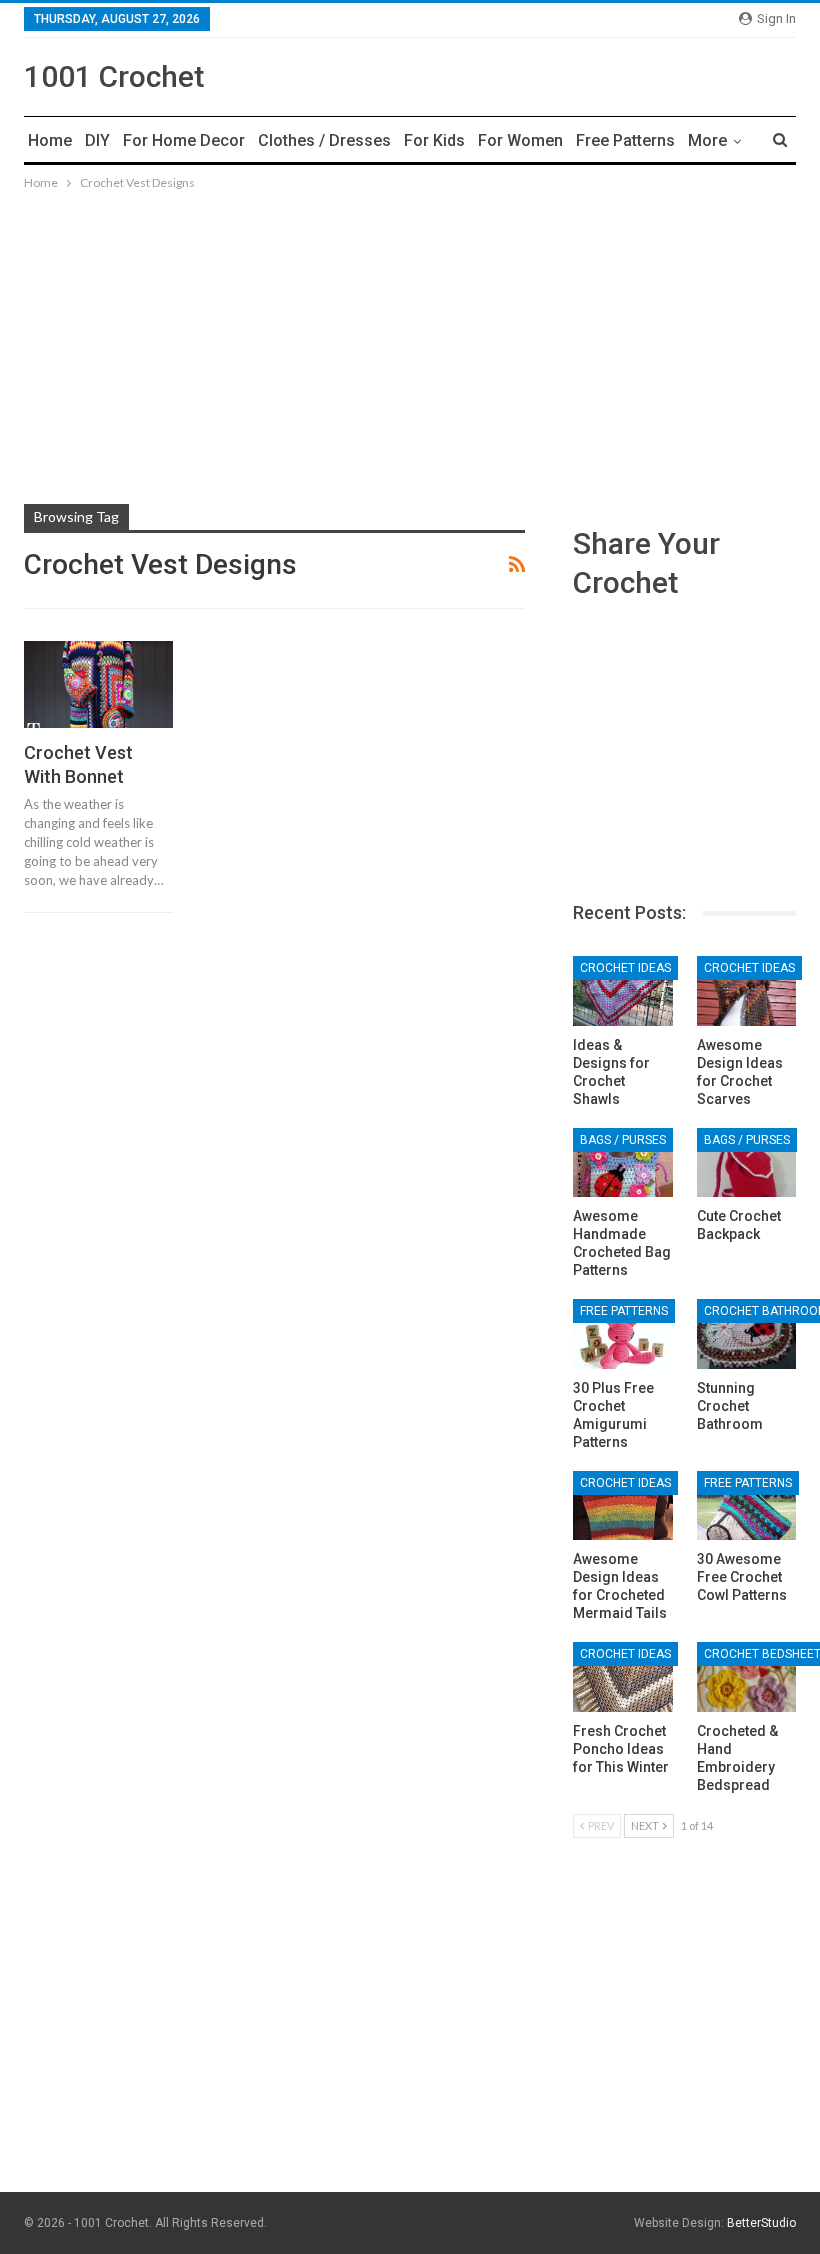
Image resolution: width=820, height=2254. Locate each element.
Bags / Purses (623, 1140)
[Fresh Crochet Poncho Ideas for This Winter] (622, 1677)
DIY (97, 140)
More (707, 140)
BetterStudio (761, 2223)
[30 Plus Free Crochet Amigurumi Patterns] (622, 1334)
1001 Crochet (114, 76)
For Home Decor (184, 140)
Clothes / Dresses (324, 140)
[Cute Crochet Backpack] (746, 1163)
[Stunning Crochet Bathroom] (746, 1334)
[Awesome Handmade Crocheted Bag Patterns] (622, 1163)
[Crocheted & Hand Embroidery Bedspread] (746, 1677)
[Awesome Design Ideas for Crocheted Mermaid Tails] (622, 1506)
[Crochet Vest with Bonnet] (98, 684)
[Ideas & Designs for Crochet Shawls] (622, 991)
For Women (520, 140)
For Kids (434, 140)
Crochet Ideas (625, 968)
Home (50, 140)
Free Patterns (625, 140)
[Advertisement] (410, 344)
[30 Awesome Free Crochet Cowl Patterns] (746, 1506)
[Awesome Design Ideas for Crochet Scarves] (746, 991)
